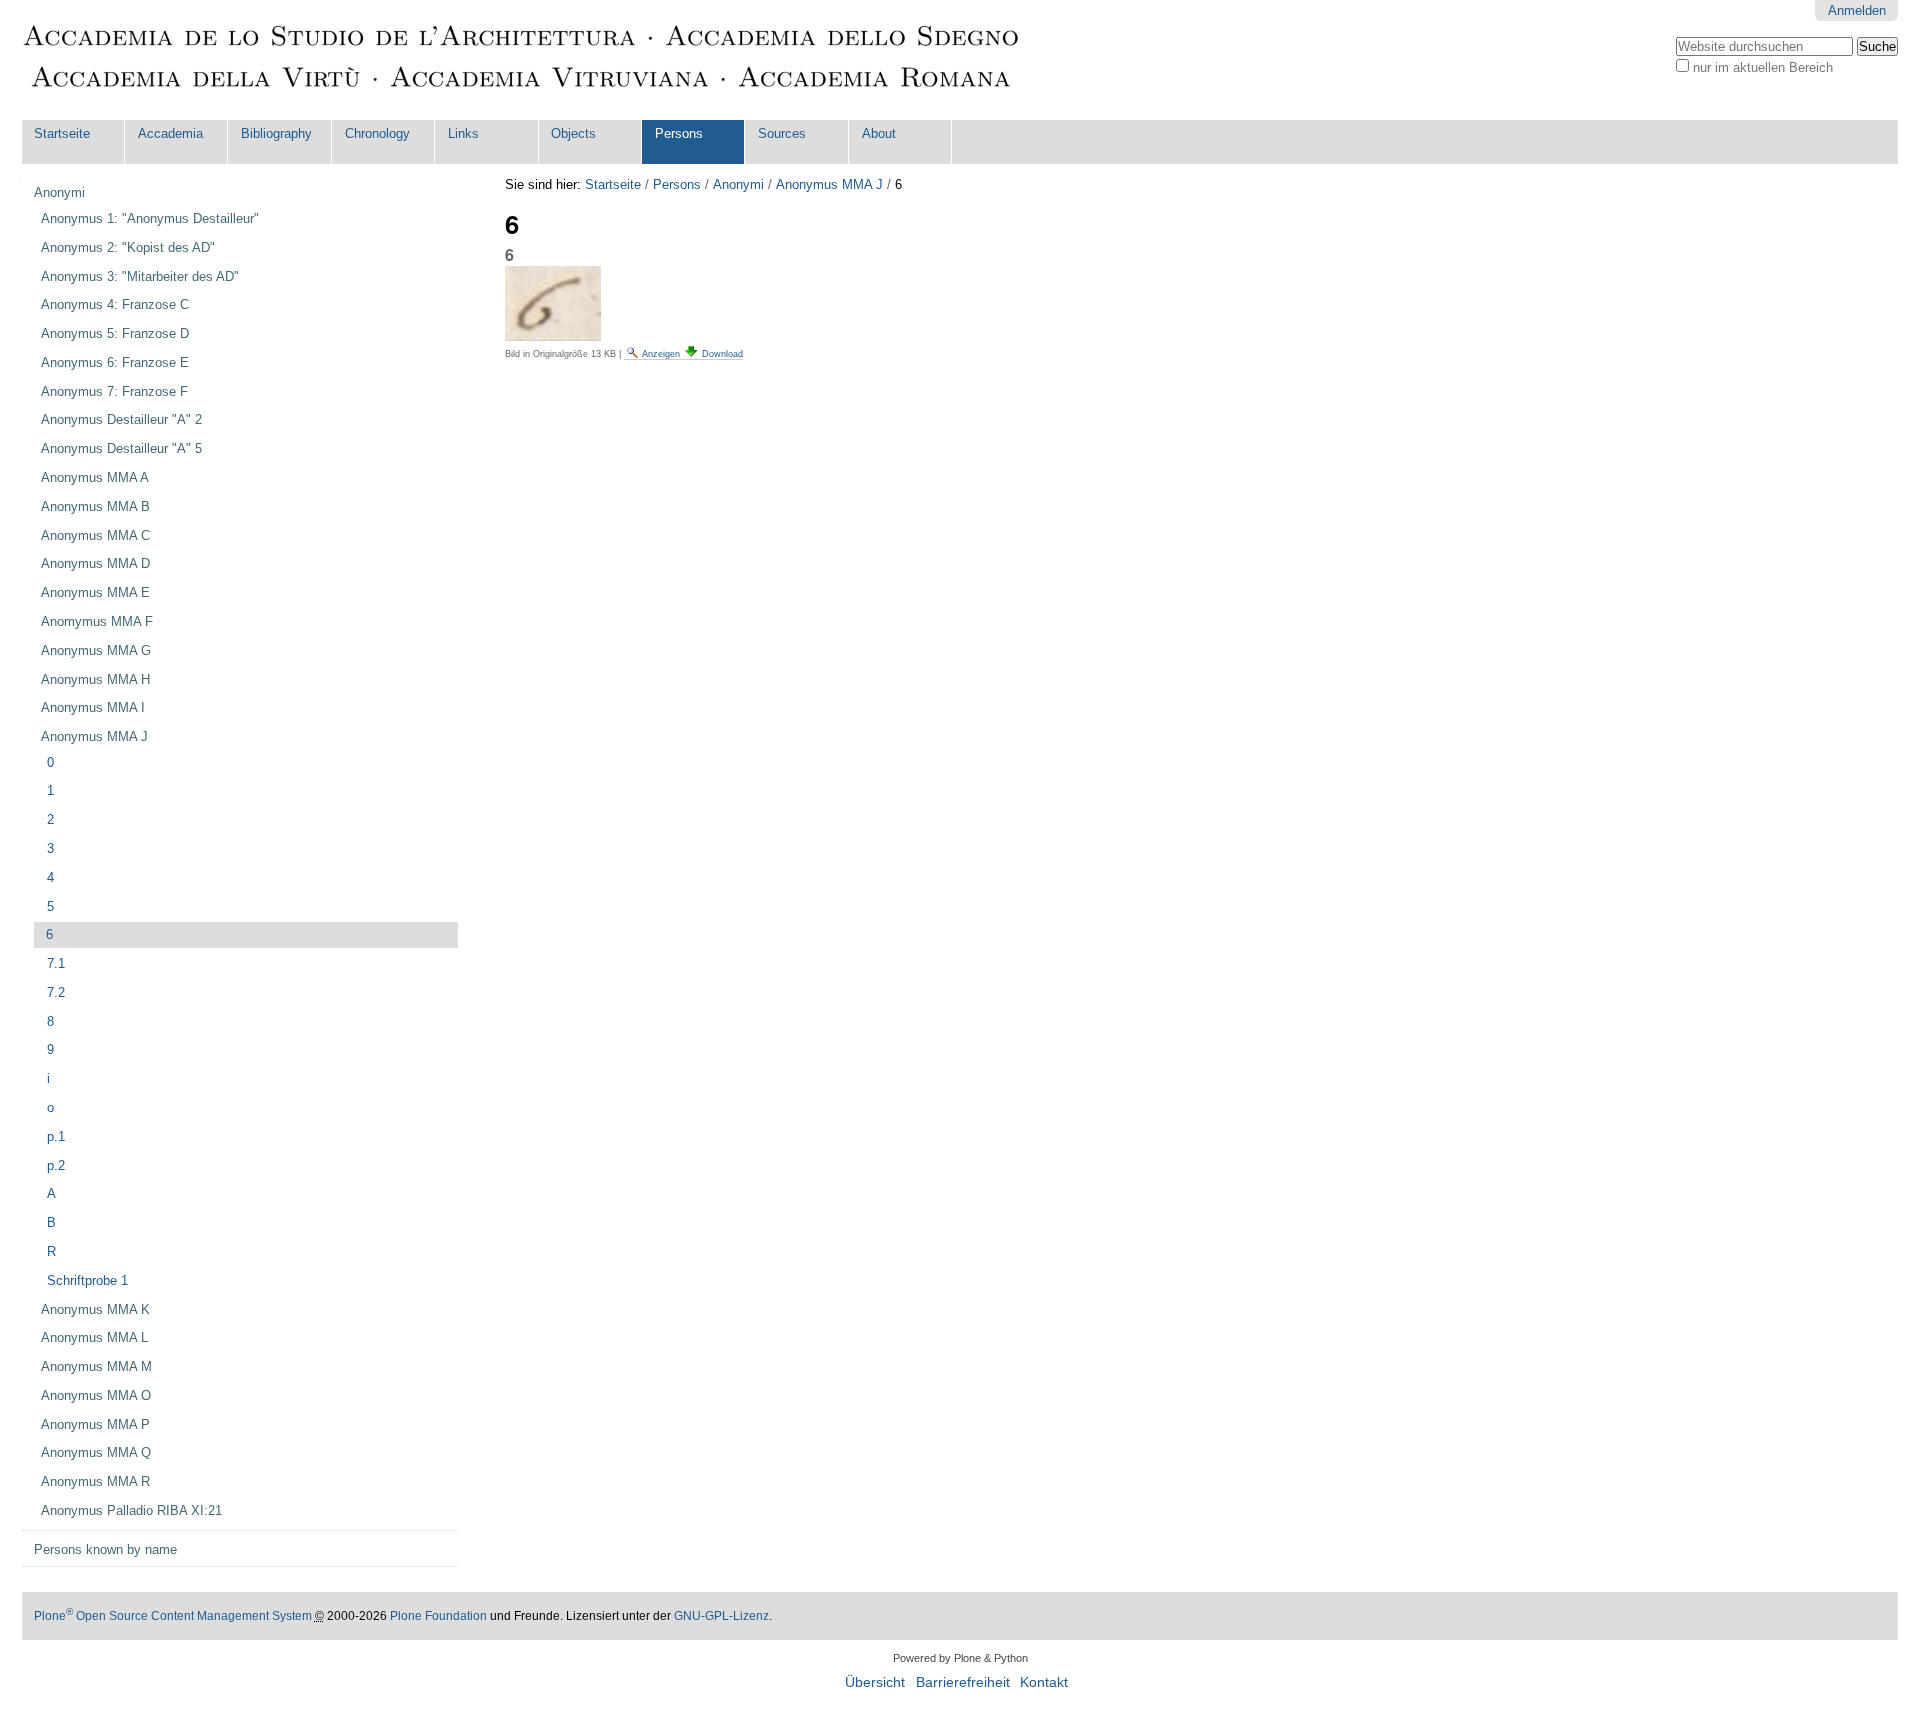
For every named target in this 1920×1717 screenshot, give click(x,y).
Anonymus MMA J (829, 184)
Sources (782, 133)
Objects (573, 133)
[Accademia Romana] (522, 60)
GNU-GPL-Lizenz (721, 1616)
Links (463, 133)
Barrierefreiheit (963, 1682)
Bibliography (276, 133)
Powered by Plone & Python (960, 1658)
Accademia (170, 133)
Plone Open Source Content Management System (173, 1616)
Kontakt (1044, 1682)
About (879, 133)
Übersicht (875, 1682)
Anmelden (1857, 10)
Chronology (377, 133)
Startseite (62, 133)
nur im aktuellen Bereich (1763, 67)
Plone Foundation (438, 1616)
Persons (679, 133)
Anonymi (738, 184)
